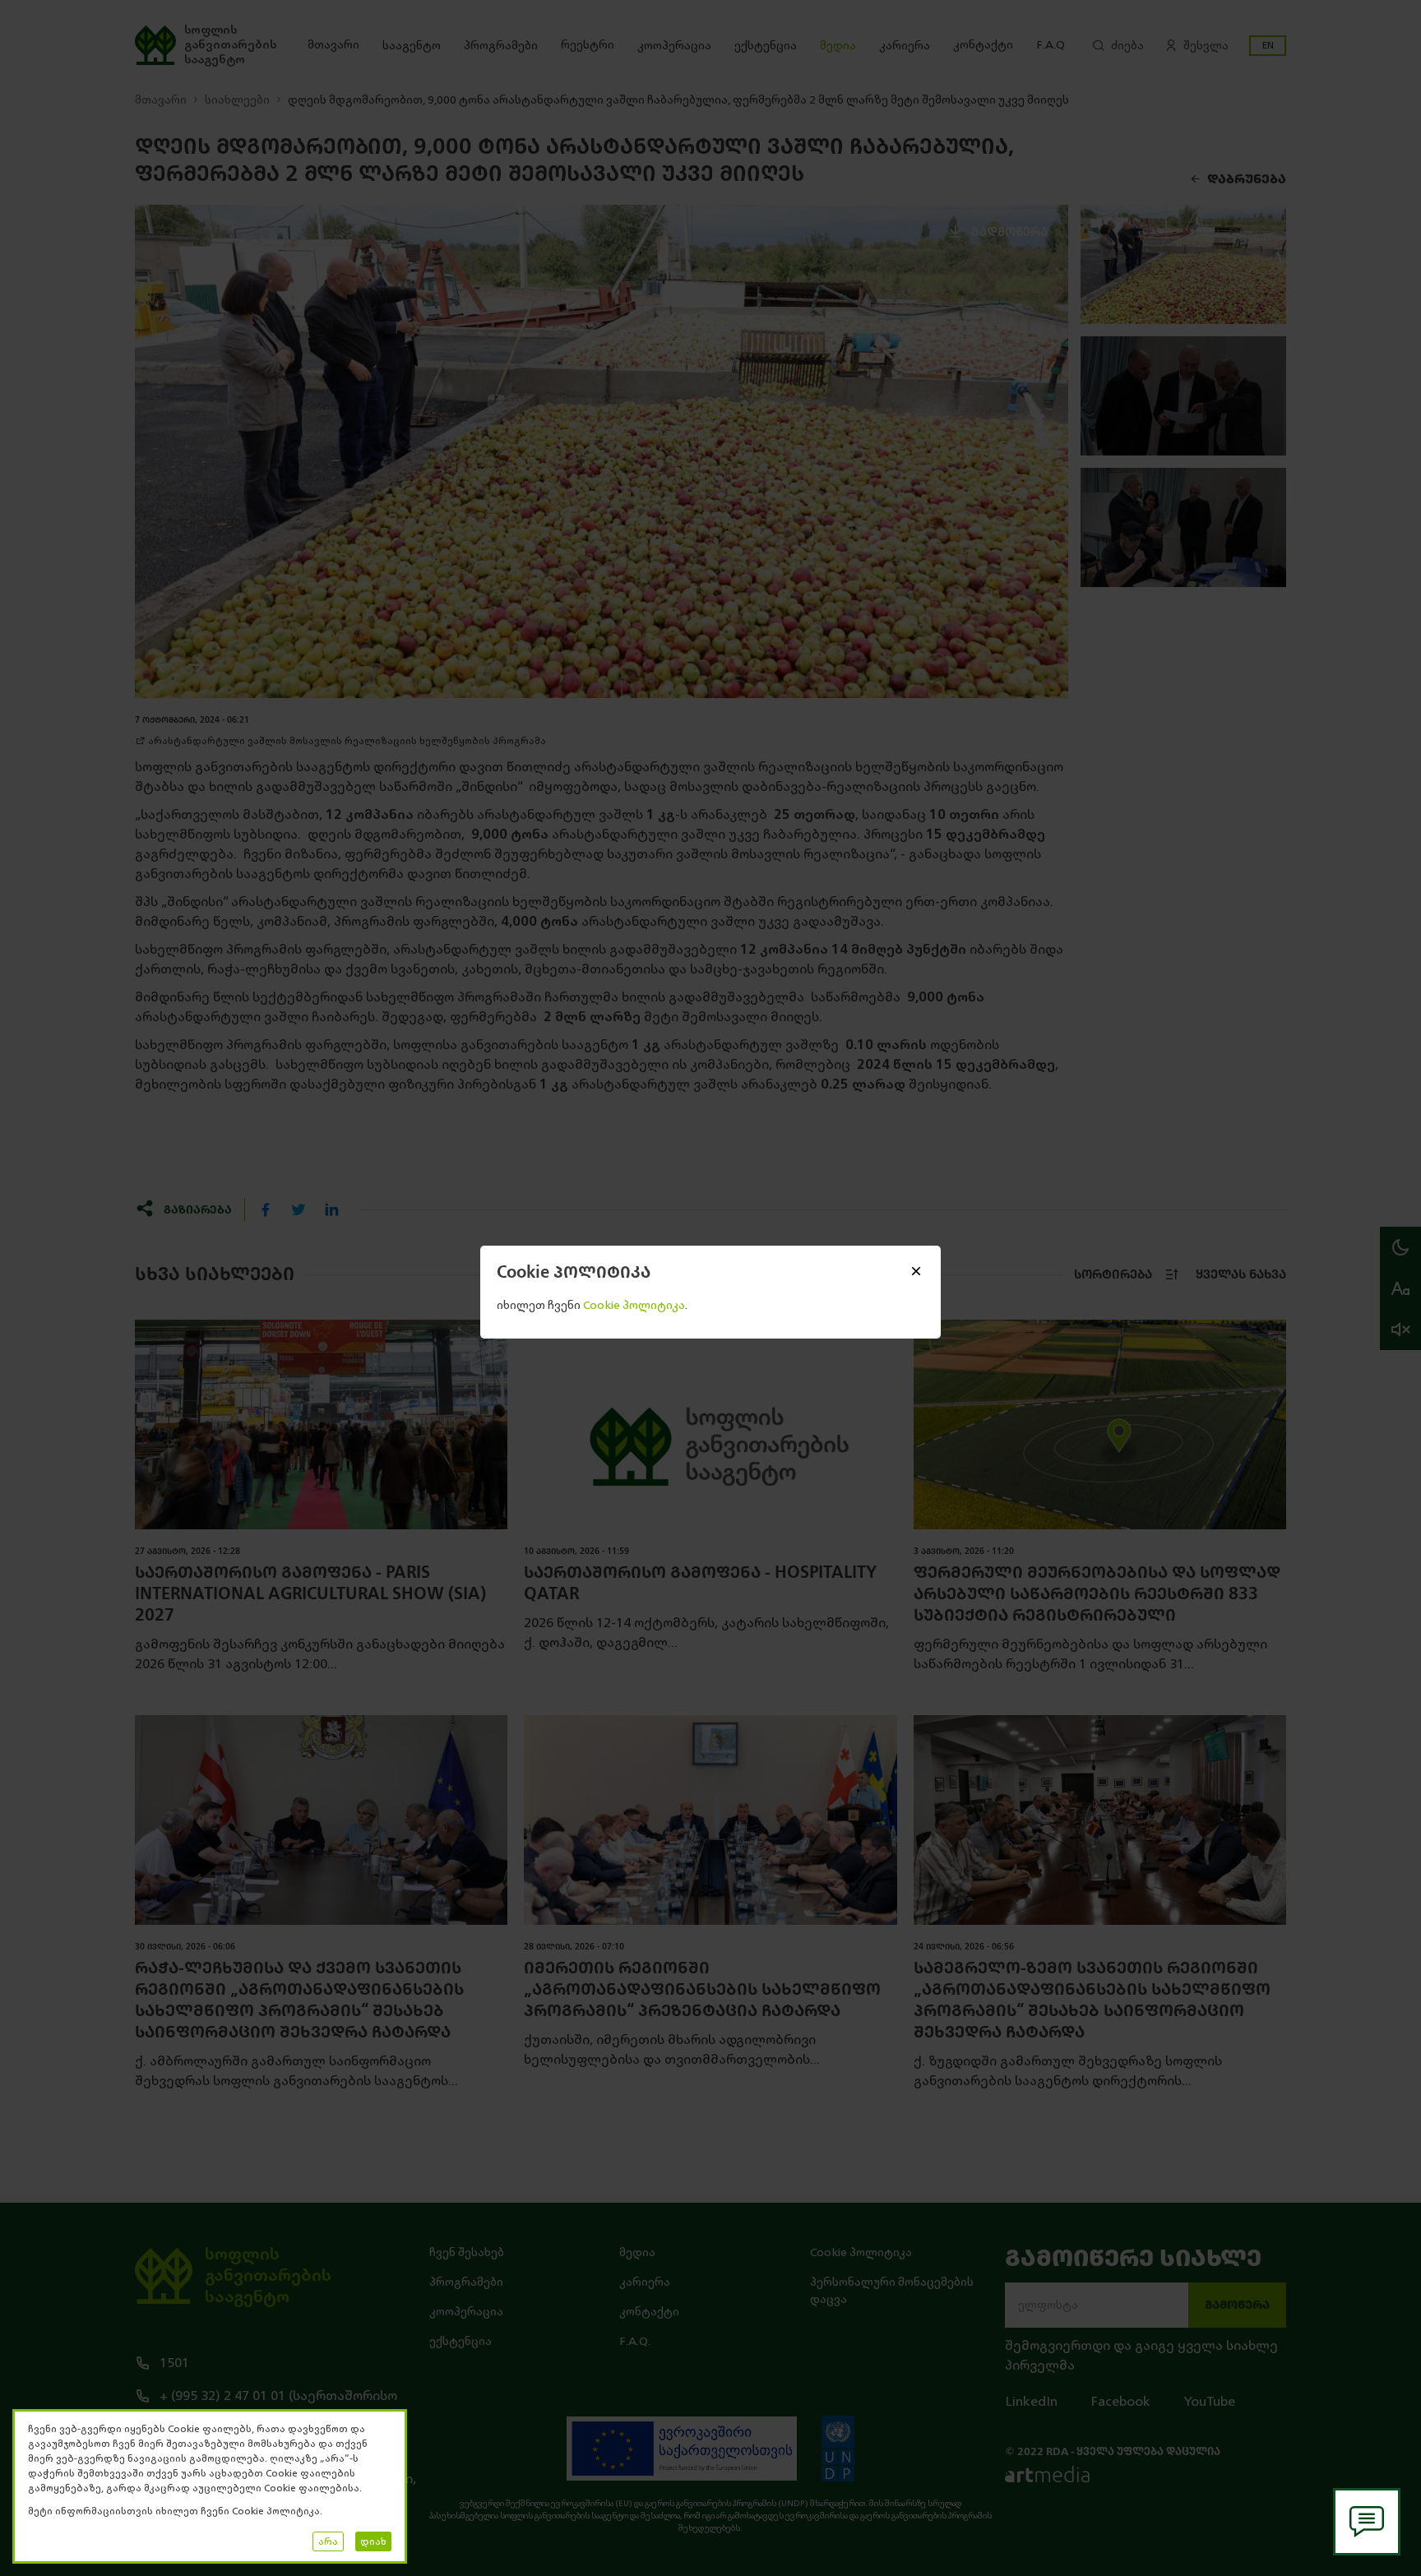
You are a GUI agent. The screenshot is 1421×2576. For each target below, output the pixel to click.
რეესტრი (588, 45)
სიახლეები (237, 100)
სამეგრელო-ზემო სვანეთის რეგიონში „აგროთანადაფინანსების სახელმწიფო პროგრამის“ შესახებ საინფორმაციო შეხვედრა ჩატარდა (1092, 2000)
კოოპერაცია (674, 46)
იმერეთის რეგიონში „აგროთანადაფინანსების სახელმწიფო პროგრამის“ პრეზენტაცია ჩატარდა (702, 1989)
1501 (174, 2363)
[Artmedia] (1047, 2474)
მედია (838, 46)
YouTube (1209, 2402)
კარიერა (905, 46)
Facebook (1120, 2402)
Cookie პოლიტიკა (861, 2252)
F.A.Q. (635, 2341)
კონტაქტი (983, 45)
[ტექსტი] (1400, 1288)
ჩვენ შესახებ (467, 2252)
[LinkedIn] (331, 1209)
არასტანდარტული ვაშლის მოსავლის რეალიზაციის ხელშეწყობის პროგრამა (347, 741)
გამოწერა (1237, 2305)
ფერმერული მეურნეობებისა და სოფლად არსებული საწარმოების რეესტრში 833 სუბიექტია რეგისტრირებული (1097, 1594)
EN (1268, 45)
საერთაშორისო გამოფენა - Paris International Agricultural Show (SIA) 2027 (310, 1594)
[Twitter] (299, 1209)
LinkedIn (1031, 2402)
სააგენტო (412, 46)
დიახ (373, 2541)
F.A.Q (1051, 45)
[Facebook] (266, 1209)
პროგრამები (501, 46)
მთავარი (333, 45)
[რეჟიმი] (1400, 1247)
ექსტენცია (766, 46)
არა (328, 2541)
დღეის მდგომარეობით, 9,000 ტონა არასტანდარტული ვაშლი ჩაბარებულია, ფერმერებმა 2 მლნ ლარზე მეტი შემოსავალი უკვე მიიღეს (678, 100)
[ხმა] (1400, 1330)
